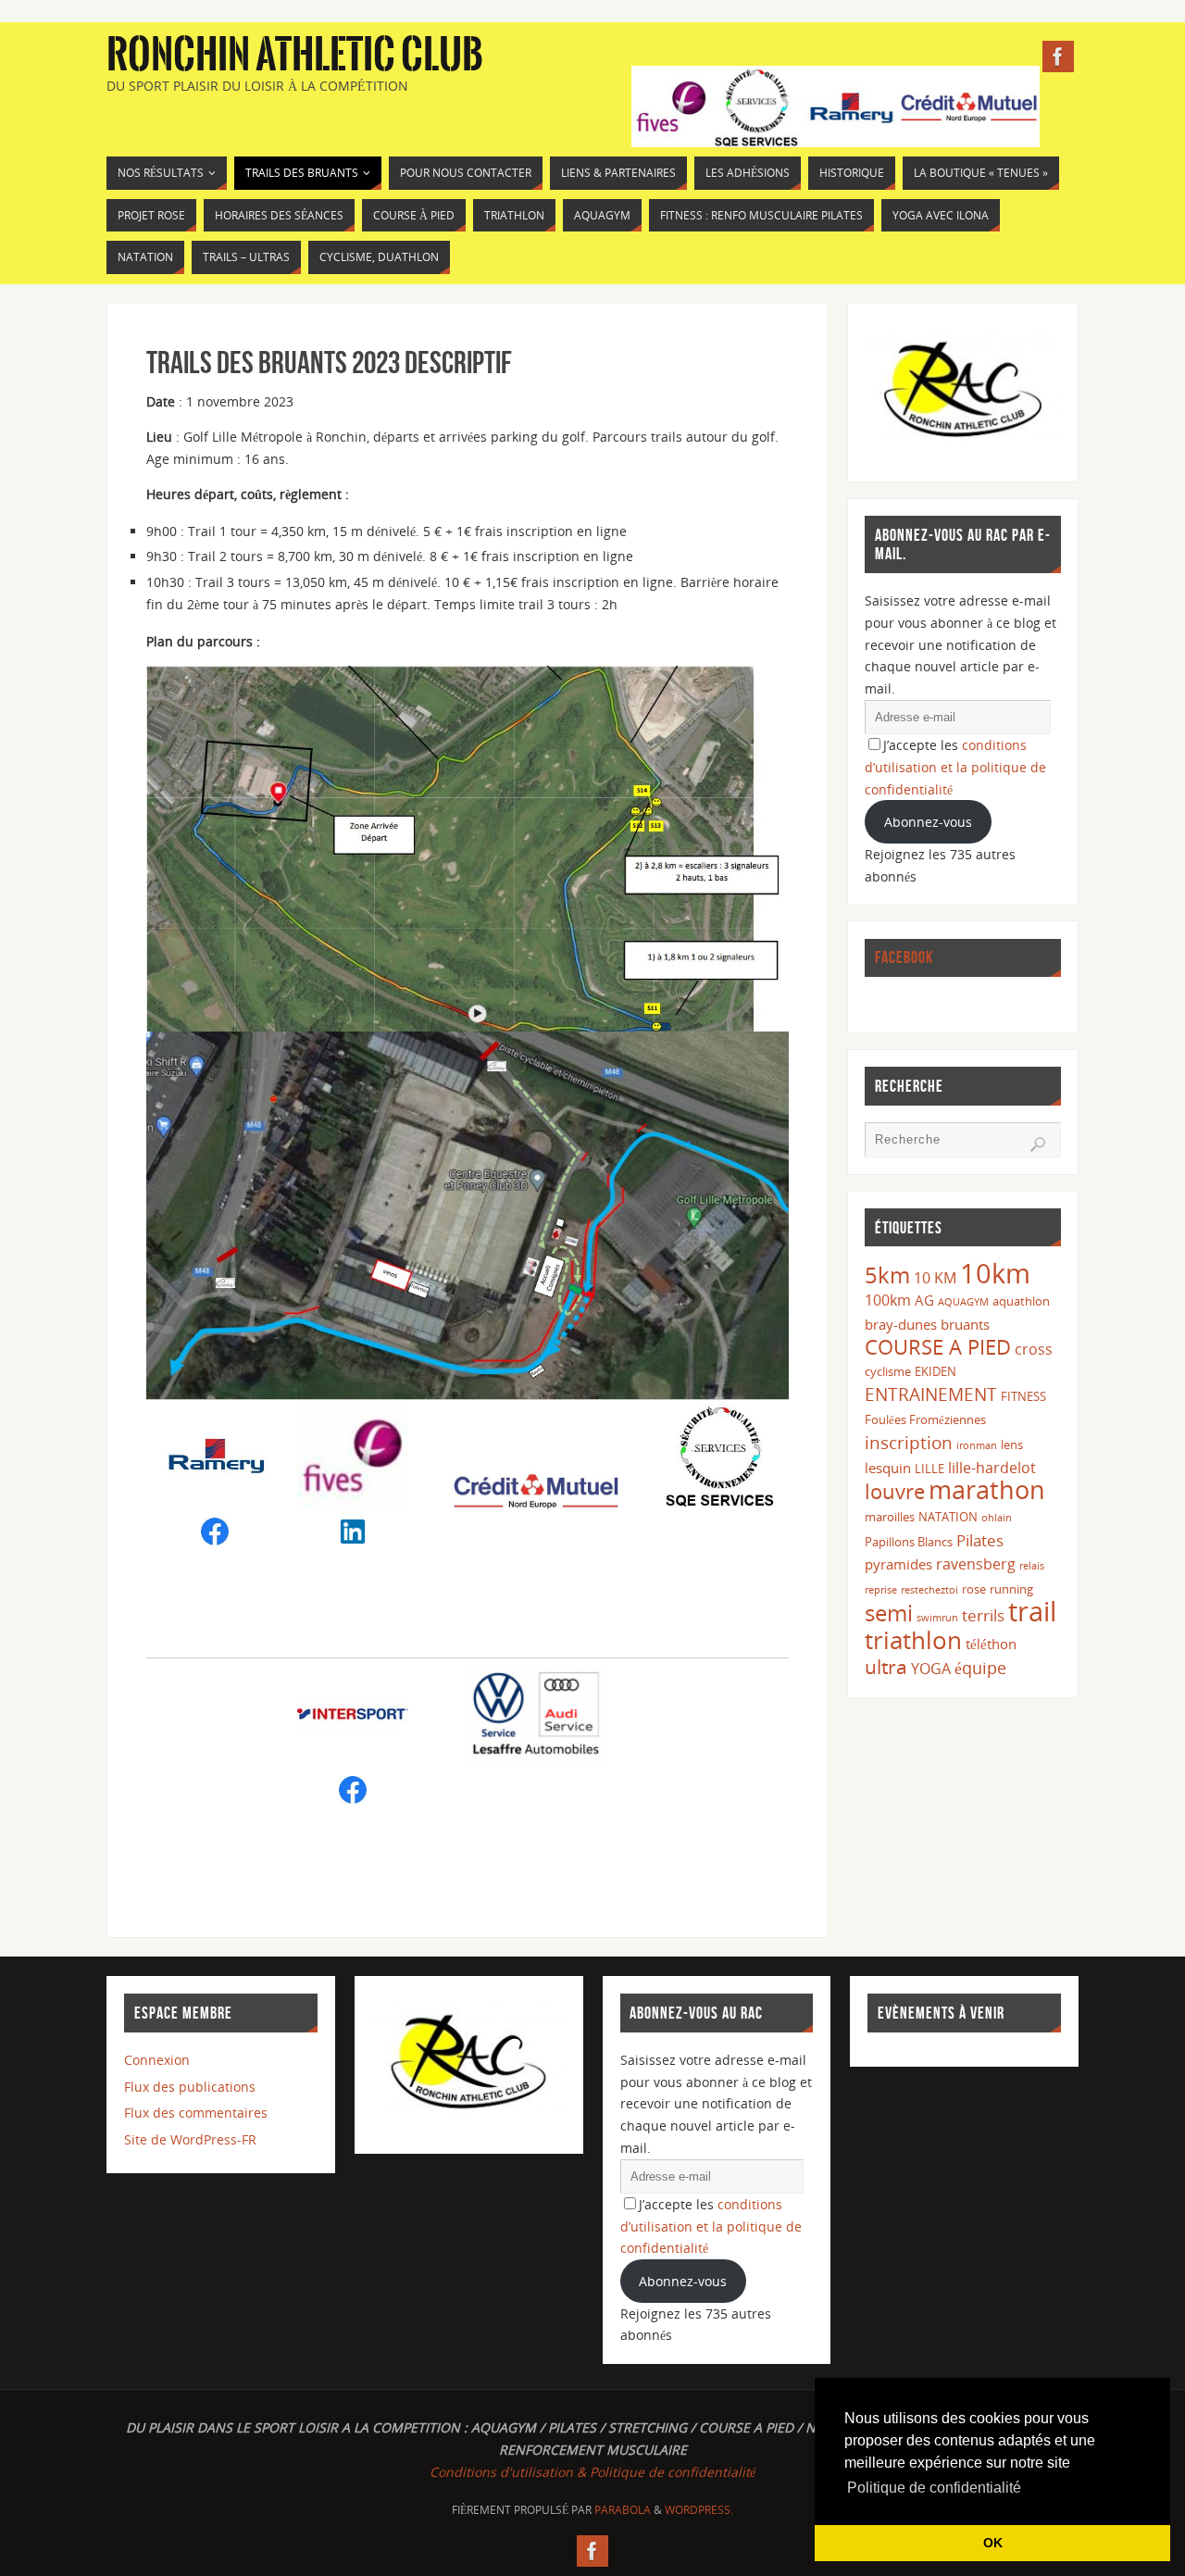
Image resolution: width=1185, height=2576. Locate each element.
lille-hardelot (992, 1468)
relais (1032, 1566)
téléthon (991, 1644)
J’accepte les (955, 767)
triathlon (913, 1640)
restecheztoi (929, 1590)
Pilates (980, 1540)
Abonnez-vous (928, 822)
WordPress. (699, 2510)
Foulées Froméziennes (925, 1419)
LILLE (929, 1469)
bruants (965, 1324)
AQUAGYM (963, 1302)
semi (889, 1613)
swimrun (937, 1618)
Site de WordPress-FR (190, 2139)
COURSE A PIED (938, 1347)
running (1011, 1589)
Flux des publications (190, 2087)
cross (1034, 1349)
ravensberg (976, 1564)
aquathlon (1021, 1301)
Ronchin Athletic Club (295, 56)
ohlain (997, 1518)
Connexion (157, 2060)
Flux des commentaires (196, 2113)
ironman (977, 1445)
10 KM (935, 1278)
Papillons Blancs (909, 1542)
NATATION (948, 1517)
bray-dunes (901, 1324)
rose (974, 1589)
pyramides (898, 1564)
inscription (909, 1442)
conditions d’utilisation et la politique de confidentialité (955, 767)
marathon (987, 1490)
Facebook (904, 957)
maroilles (890, 1517)
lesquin (888, 1468)
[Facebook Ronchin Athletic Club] (1058, 56)
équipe (980, 1668)
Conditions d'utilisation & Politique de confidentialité (592, 2472)
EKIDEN (936, 1371)
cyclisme (888, 1371)
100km (888, 1300)
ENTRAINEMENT (931, 1394)
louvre (895, 1491)
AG (924, 1300)
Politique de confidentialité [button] (934, 2488)
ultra (886, 1666)
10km (995, 1273)
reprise (881, 1590)
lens (1012, 1444)
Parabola (623, 2510)
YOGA (931, 1669)
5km (887, 1275)
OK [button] (993, 2543)
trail (1032, 1611)
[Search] (1038, 1144)
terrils (983, 1615)
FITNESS (1023, 1396)
